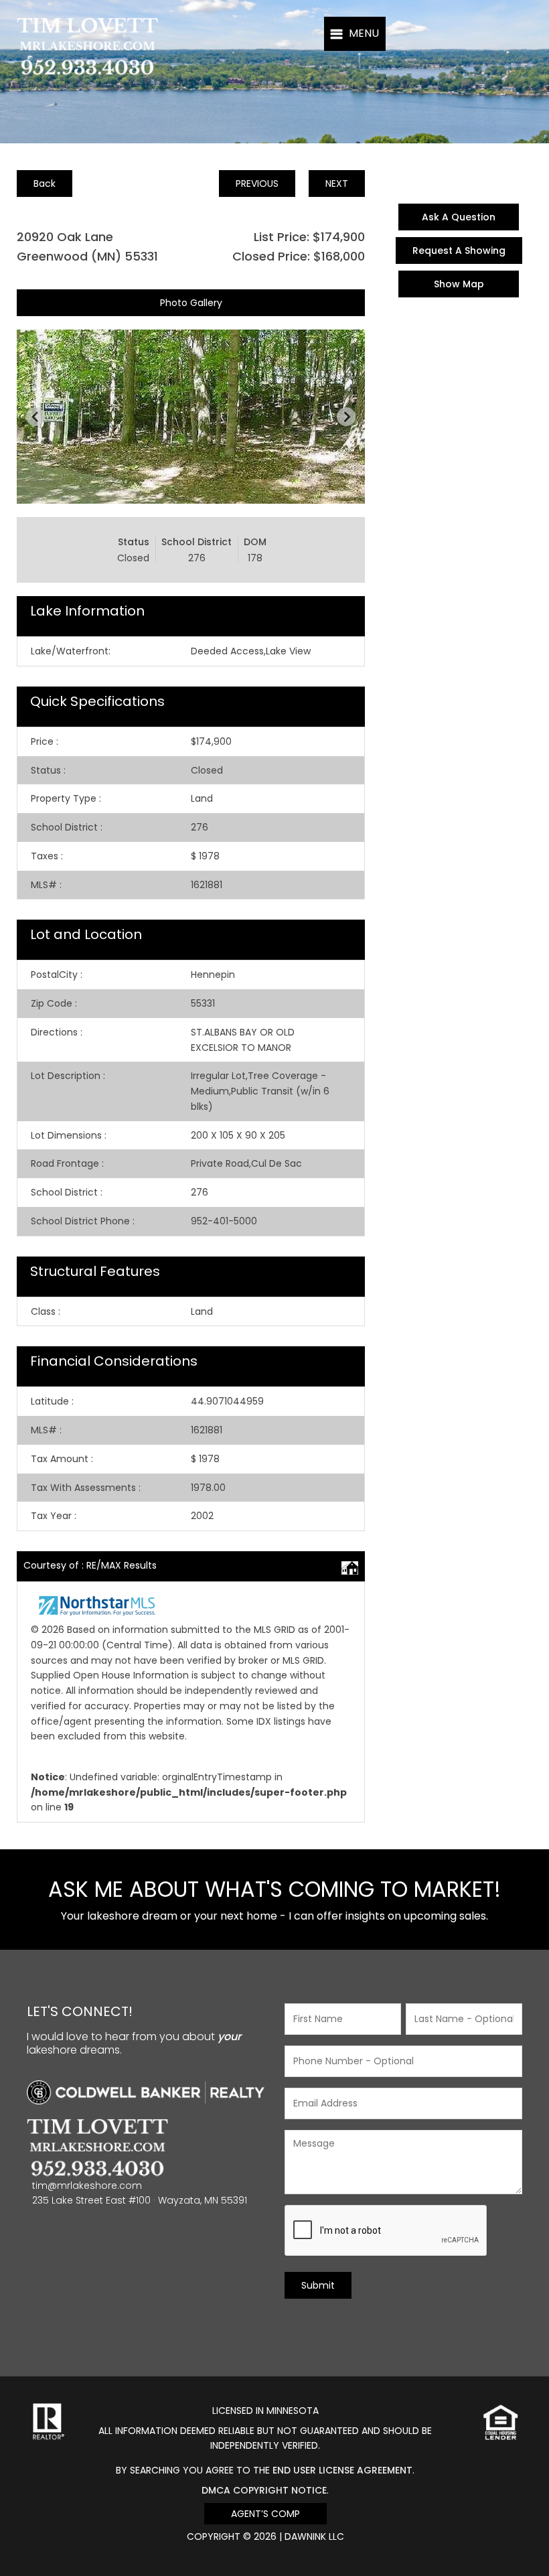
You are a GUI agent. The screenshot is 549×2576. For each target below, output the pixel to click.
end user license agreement (342, 2470)
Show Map (459, 284)
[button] (355, 34)
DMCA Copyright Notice (264, 2490)
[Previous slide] (35, 417)
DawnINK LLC (314, 2536)
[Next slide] (346, 417)
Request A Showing (459, 251)
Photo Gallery (191, 303)
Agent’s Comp (265, 2514)
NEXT (337, 184)
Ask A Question (459, 217)
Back (45, 184)
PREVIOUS (257, 184)
